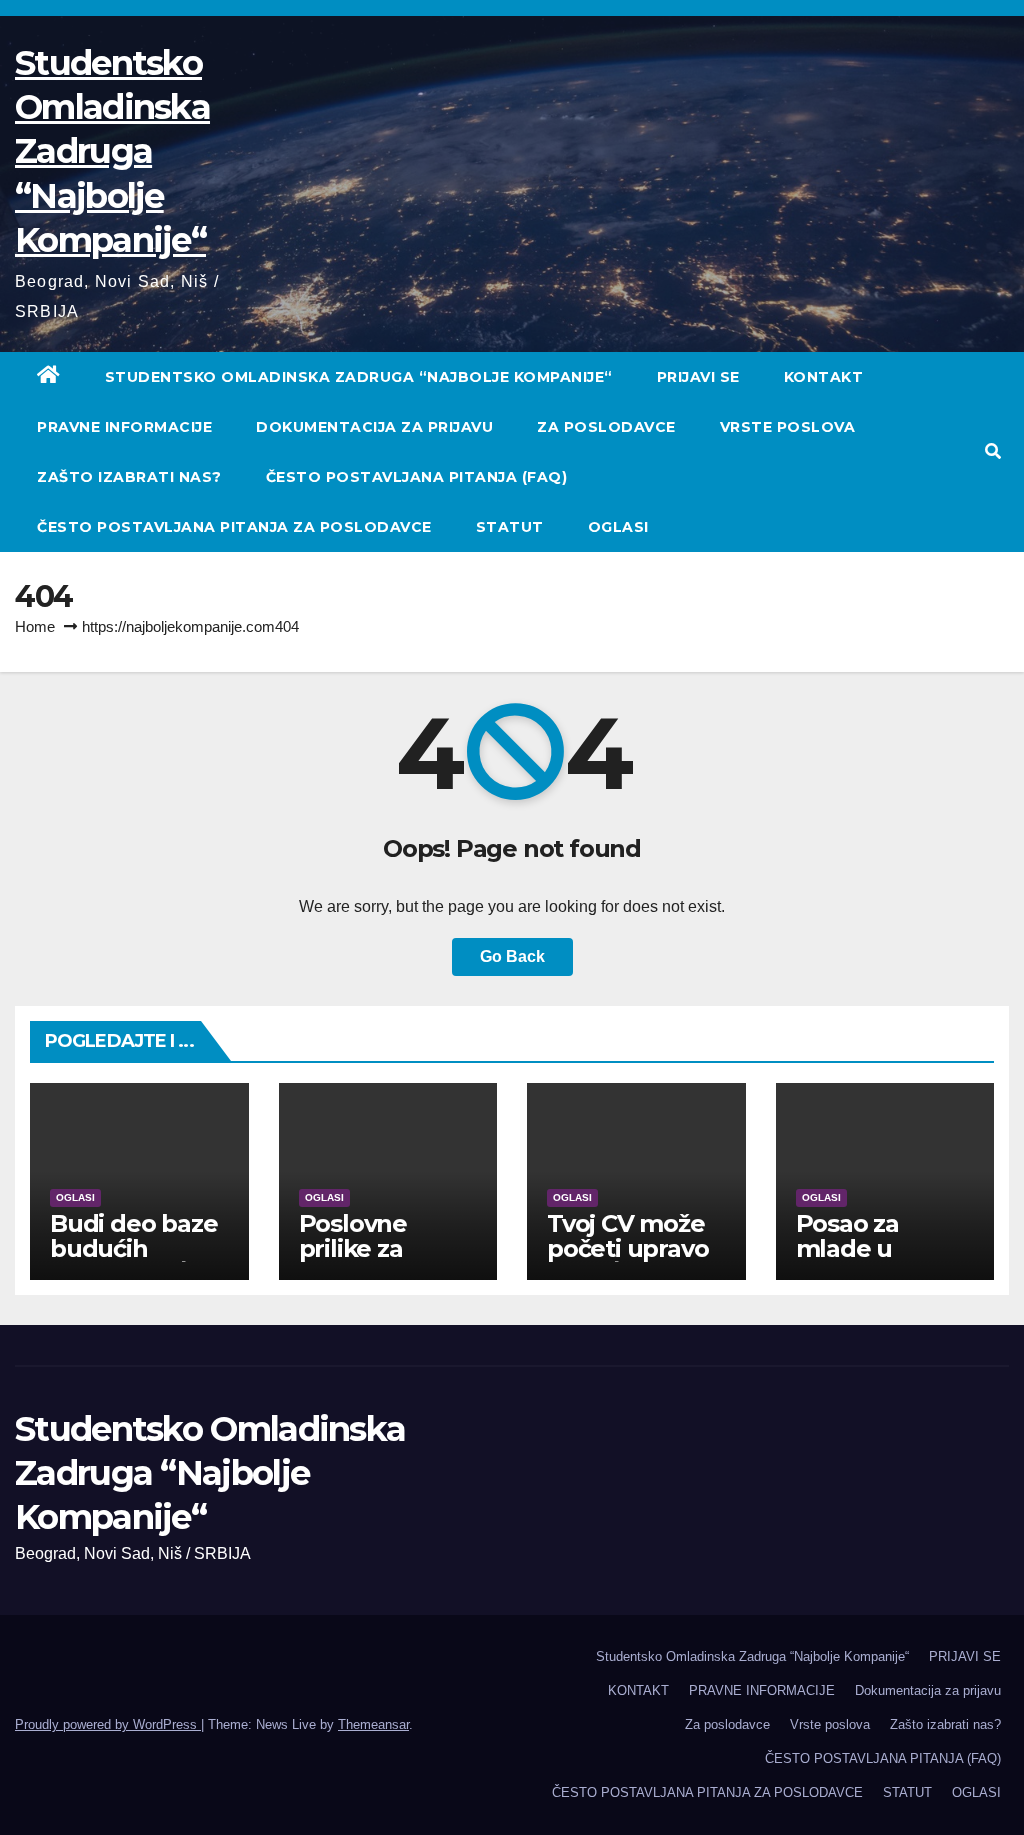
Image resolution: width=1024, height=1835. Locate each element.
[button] (993, 451)
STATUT (510, 527)
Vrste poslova (788, 427)
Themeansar (373, 1724)
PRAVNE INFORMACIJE (124, 427)
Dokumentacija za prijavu (374, 427)
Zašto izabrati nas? (129, 477)
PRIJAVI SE (698, 377)
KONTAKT (824, 377)
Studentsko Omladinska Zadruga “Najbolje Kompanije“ (112, 151)
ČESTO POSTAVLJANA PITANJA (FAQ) (417, 477)
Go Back (512, 956)
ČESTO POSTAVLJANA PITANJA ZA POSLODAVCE (234, 527)
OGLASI (618, 527)
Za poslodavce (606, 427)
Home (35, 626)
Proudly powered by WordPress (108, 1724)
